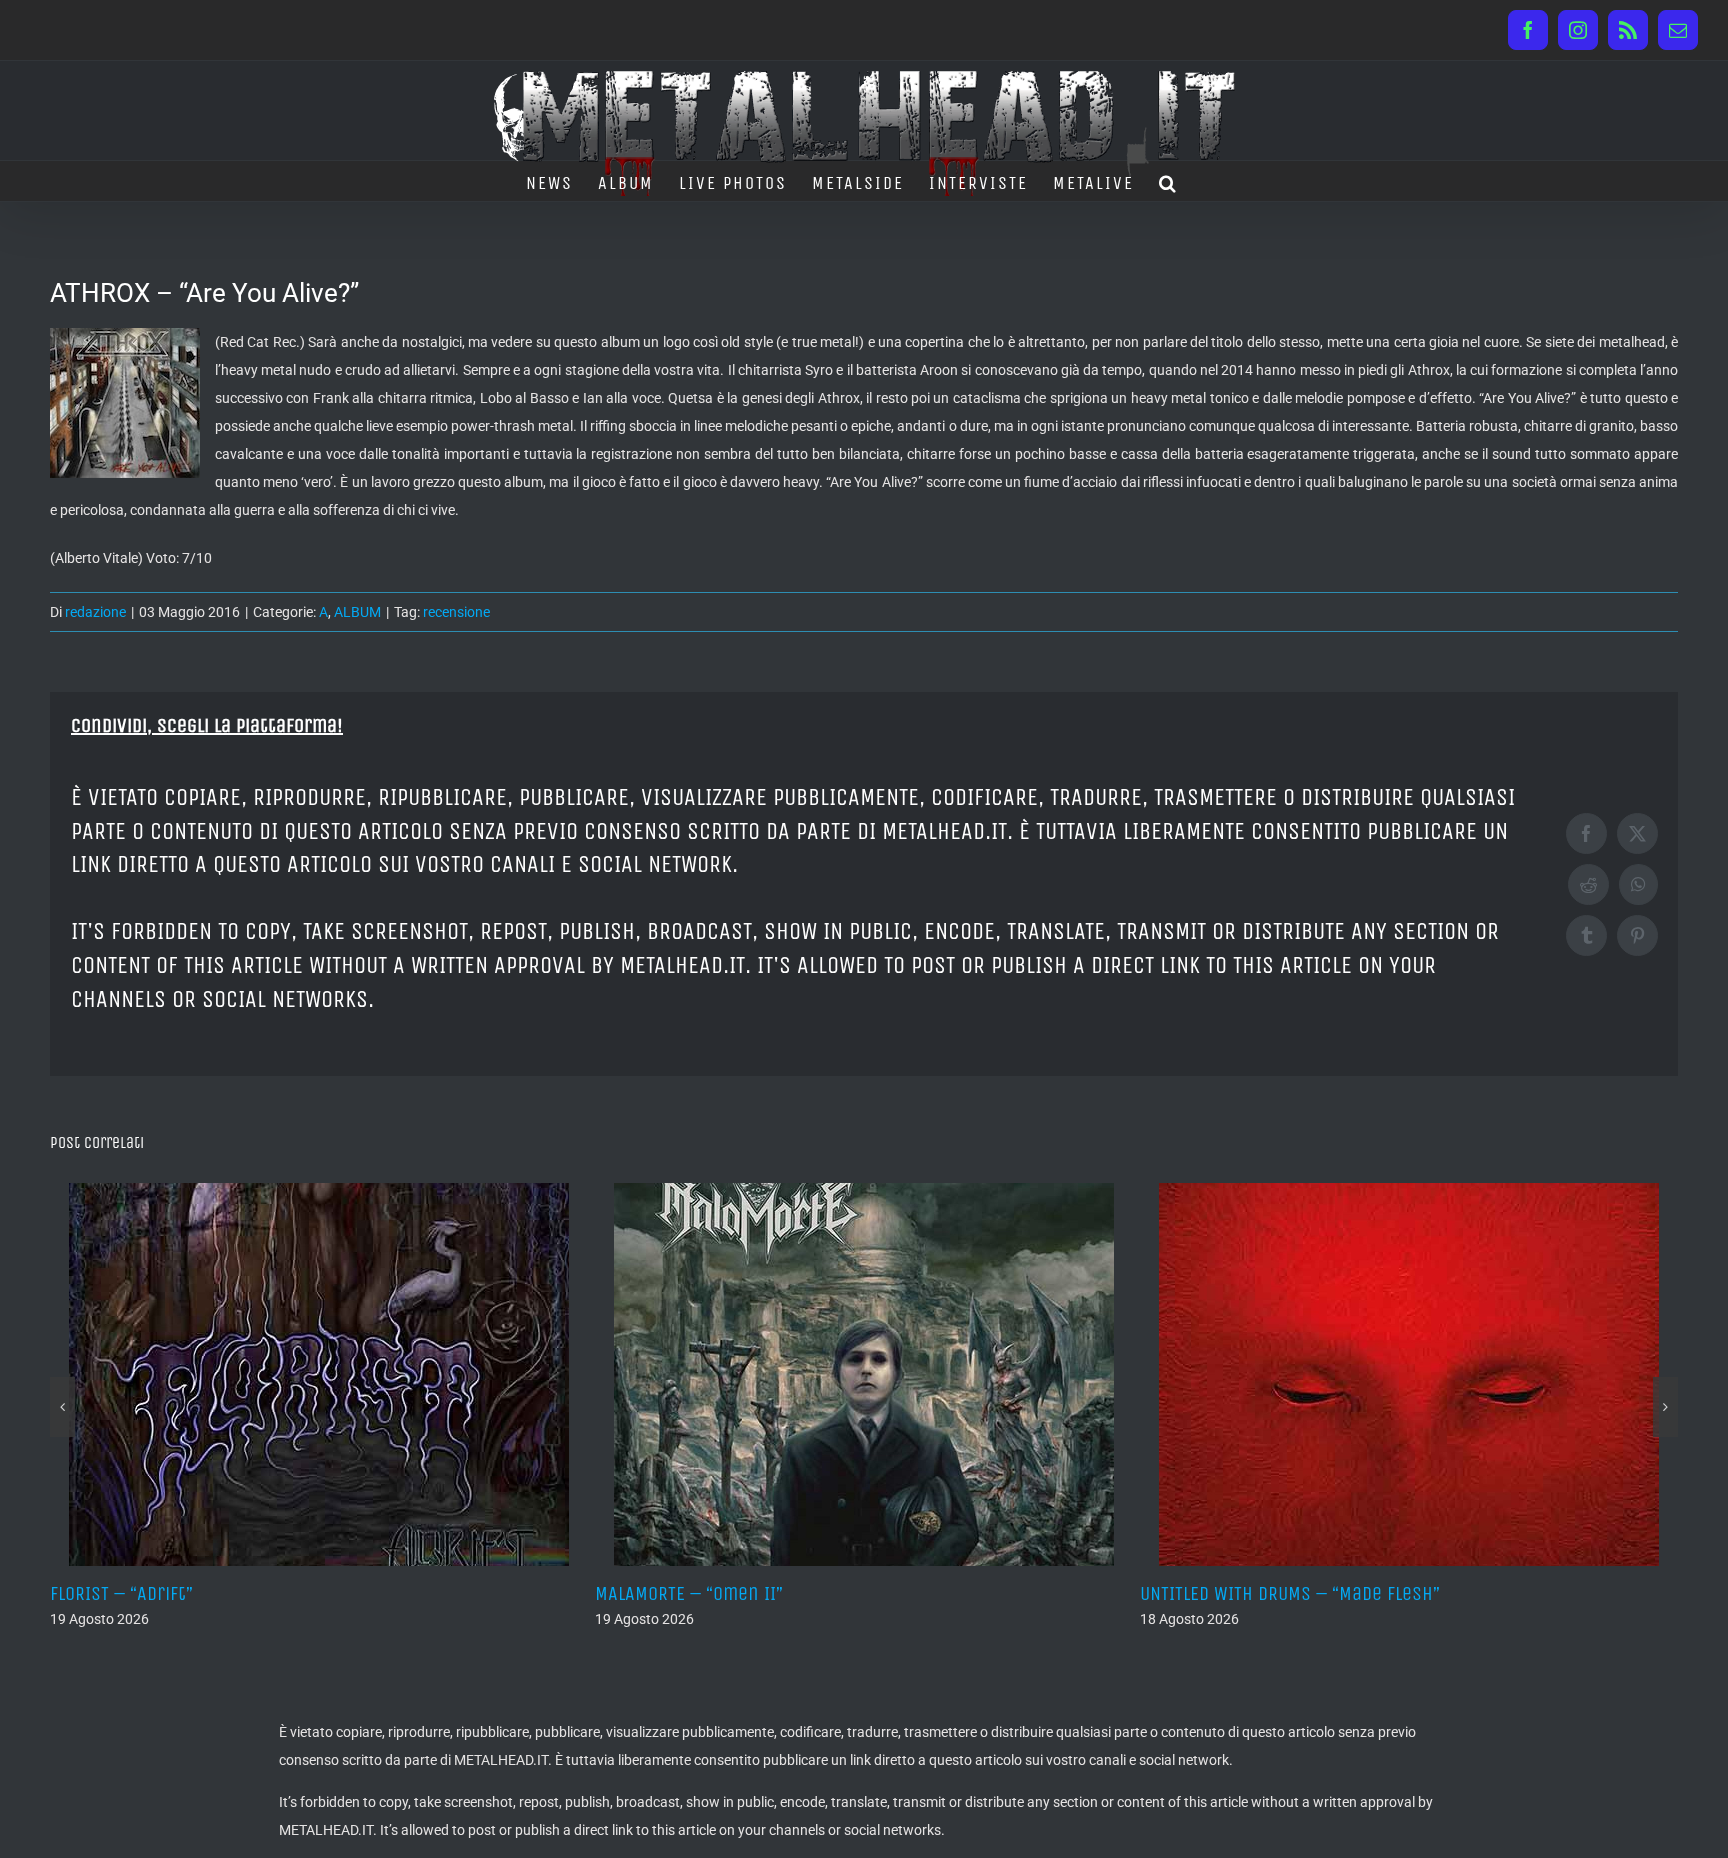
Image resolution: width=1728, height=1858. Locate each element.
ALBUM (357, 612)
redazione (95, 612)
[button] (1168, 181)
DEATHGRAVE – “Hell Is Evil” (1276, 1593)
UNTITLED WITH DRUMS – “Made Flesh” (770, 1593)
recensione (456, 612)
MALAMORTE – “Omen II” (169, 1593)
